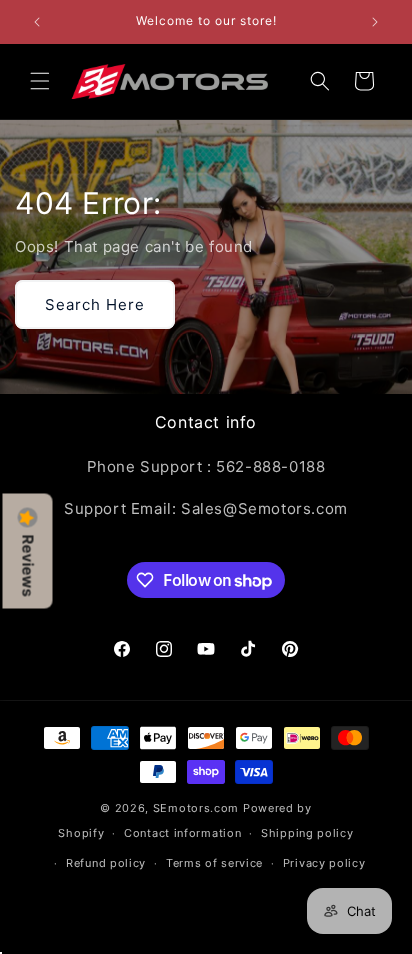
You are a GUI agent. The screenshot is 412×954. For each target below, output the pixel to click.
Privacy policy (324, 863)
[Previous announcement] (37, 22)
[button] (40, 81)
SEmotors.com (196, 808)
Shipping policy (307, 833)
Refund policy (106, 863)
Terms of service (214, 863)
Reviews (28, 566)
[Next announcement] (375, 22)
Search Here (95, 304)
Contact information (182, 833)
